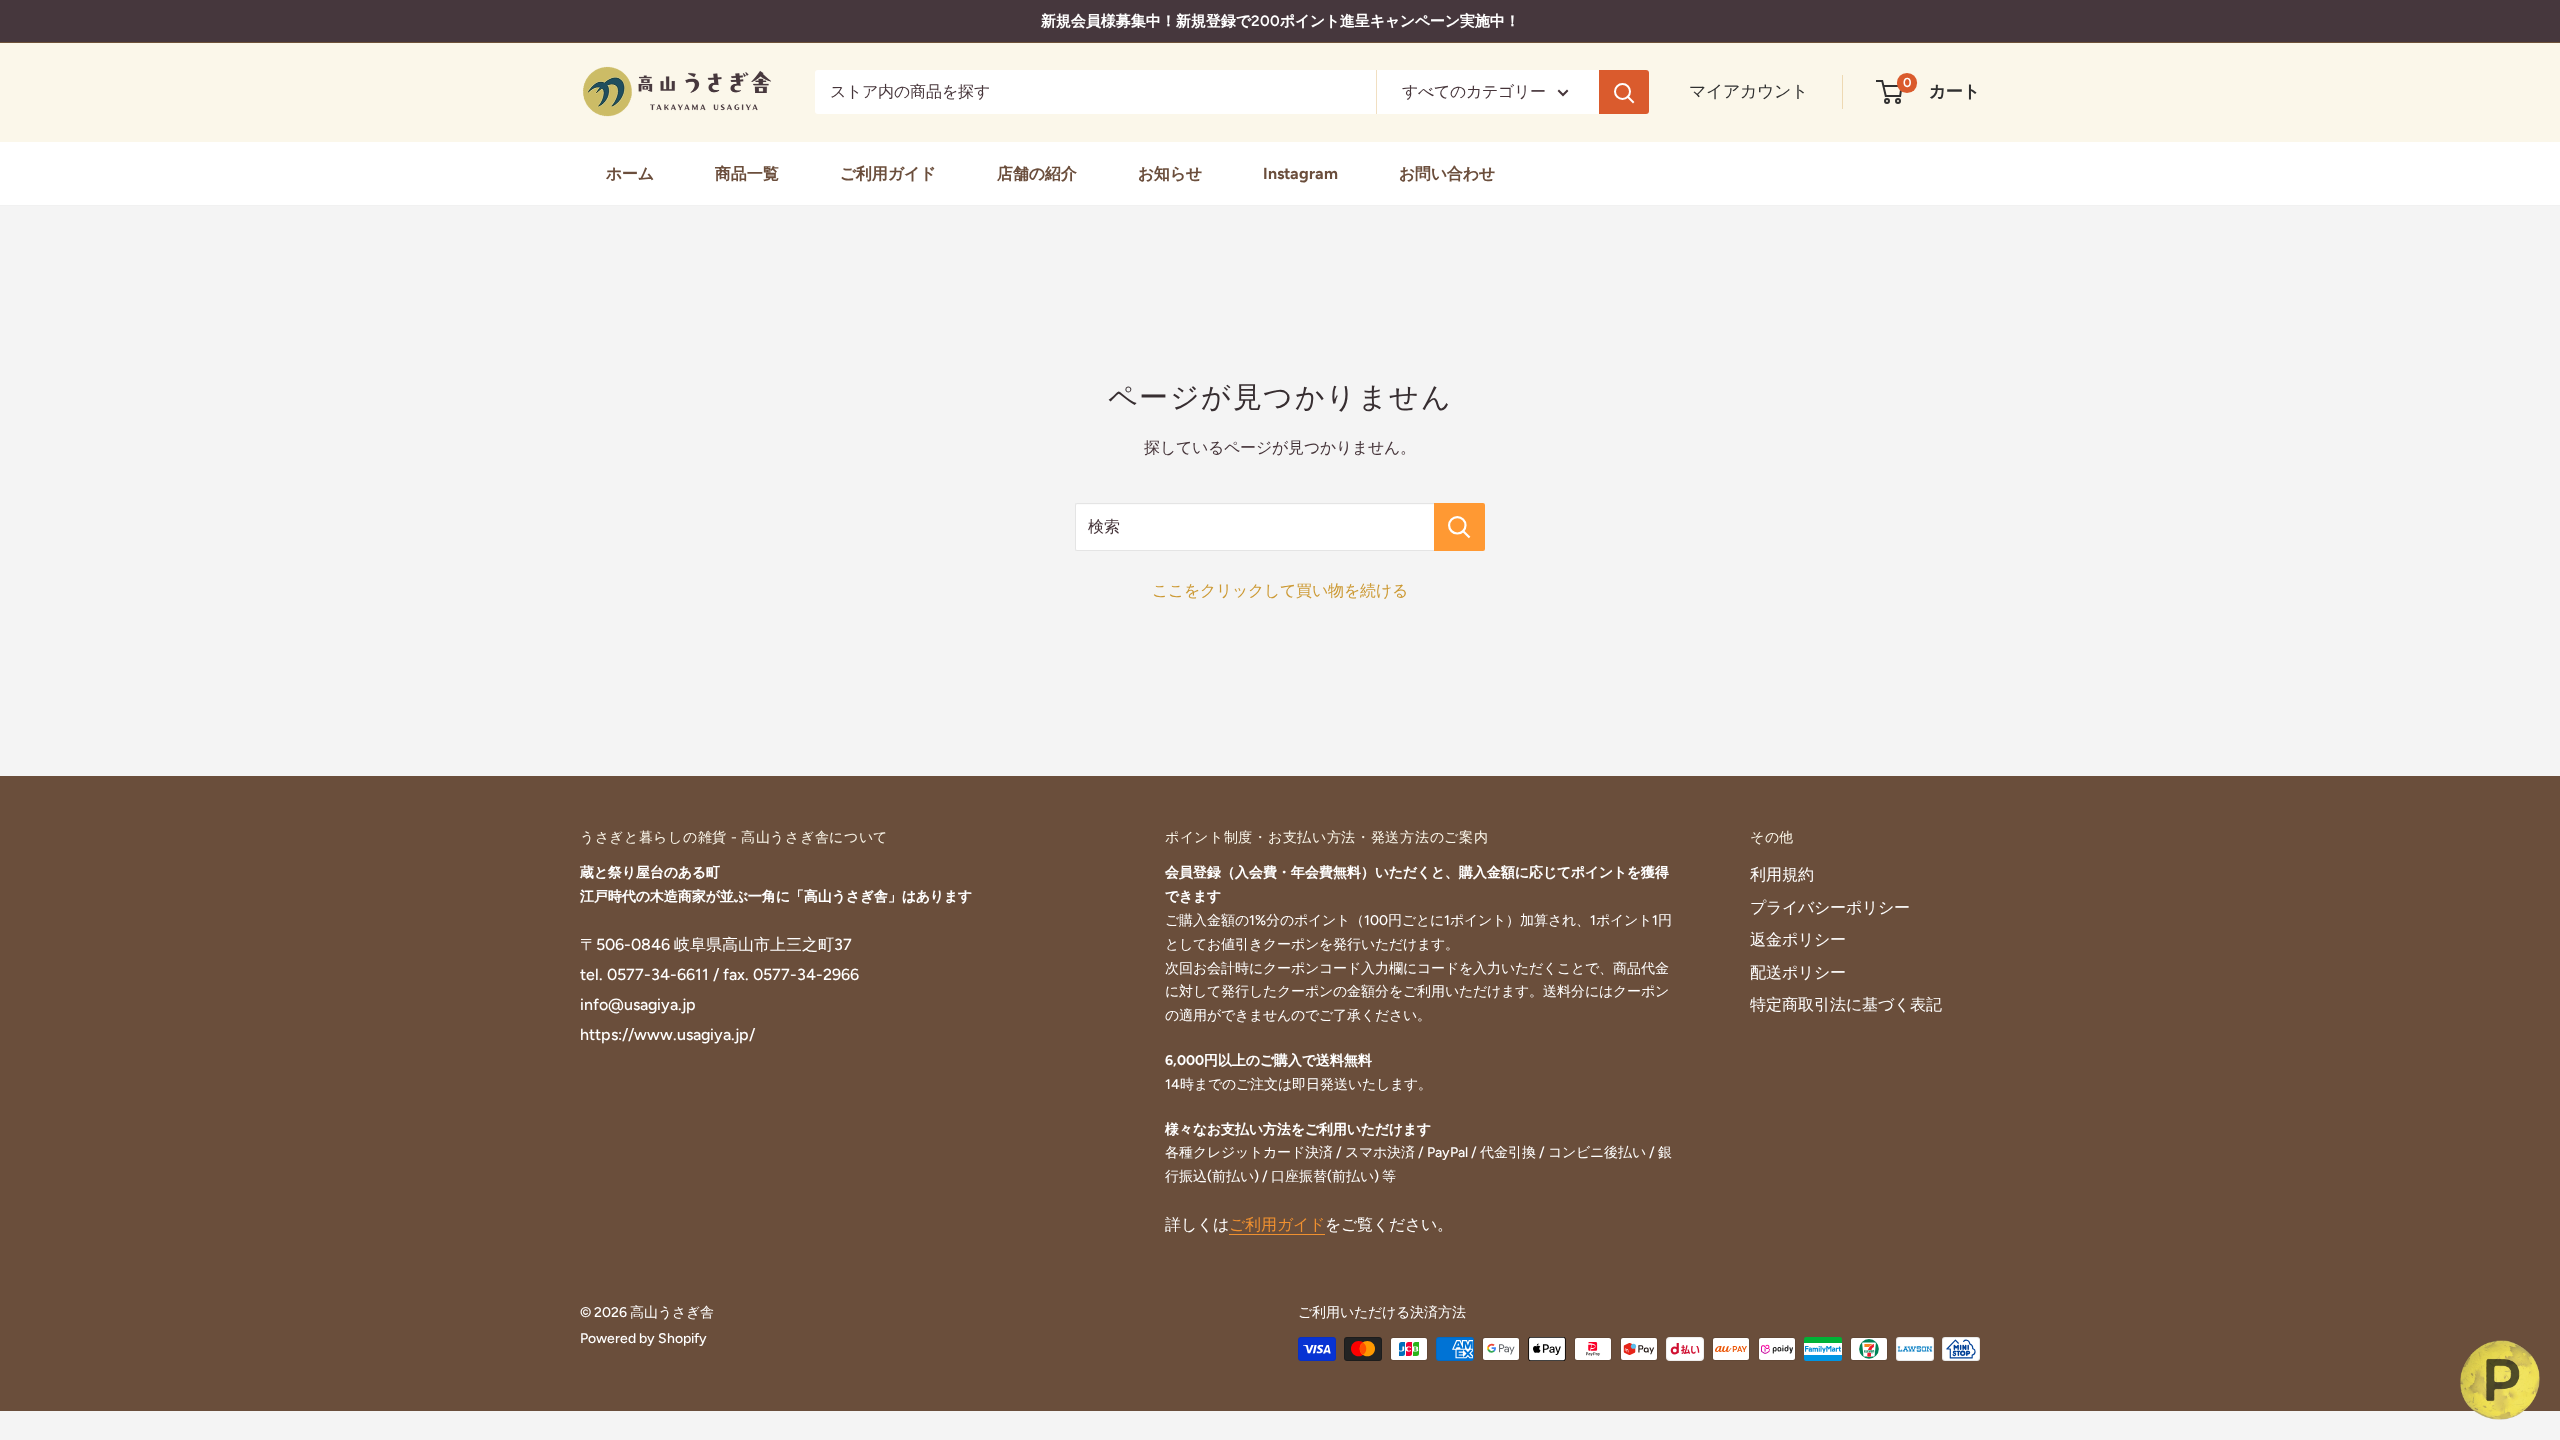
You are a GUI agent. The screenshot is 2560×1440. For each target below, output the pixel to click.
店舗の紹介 (1037, 173)
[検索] (1624, 92)
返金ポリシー (1798, 939)
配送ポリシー (1798, 972)
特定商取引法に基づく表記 (1846, 1004)
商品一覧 (747, 173)
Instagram (1300, 173)
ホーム (630, 173)
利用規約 (1782, 874)
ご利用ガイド (888, 173)
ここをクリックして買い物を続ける (1280, 590)
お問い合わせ (1447, 173)
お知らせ (1170, 173)
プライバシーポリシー (1830, 907)
